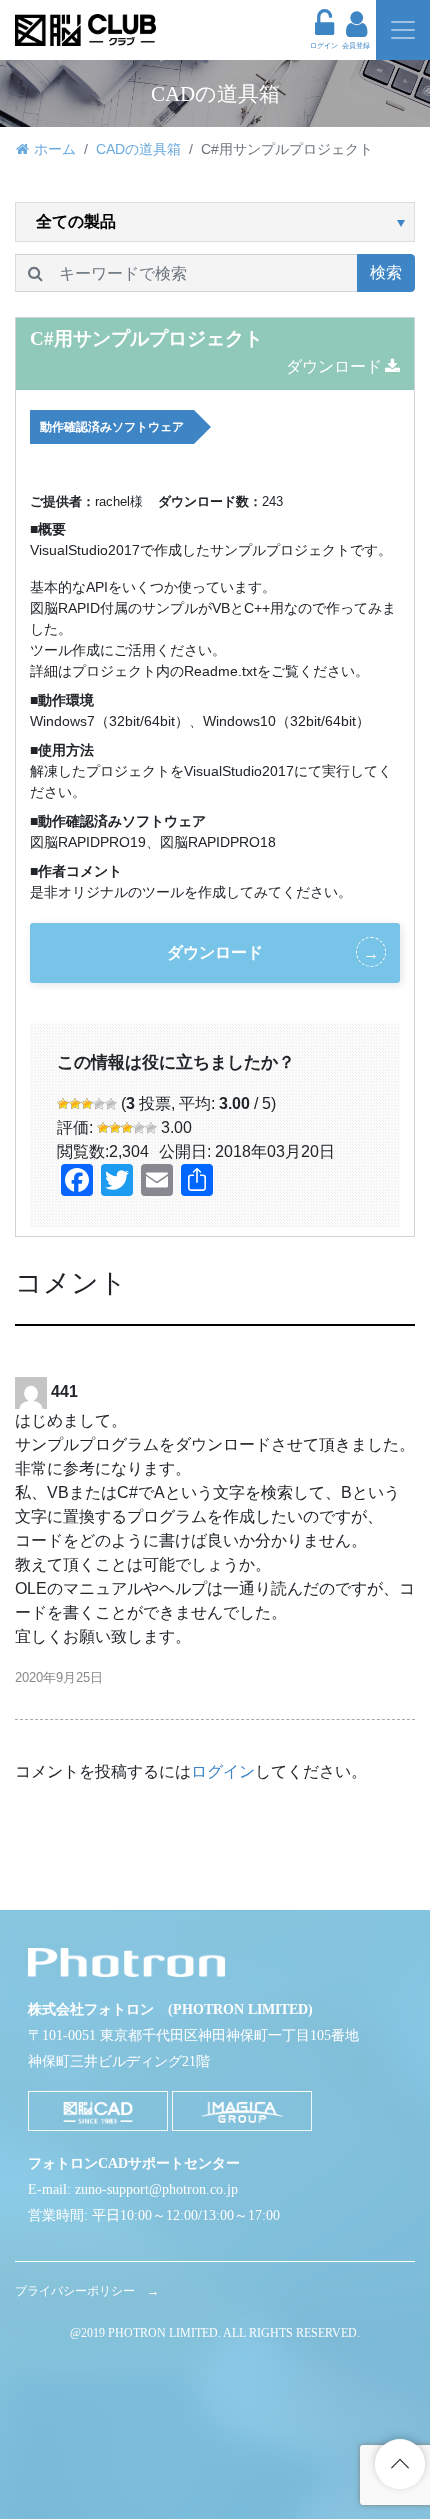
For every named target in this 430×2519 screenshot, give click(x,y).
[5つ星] (111, 1104)
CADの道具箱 (138, 149)
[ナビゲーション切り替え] (403, 30)
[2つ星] (75, 1104)
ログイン (223, 1771)
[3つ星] (87, 1104)
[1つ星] (63, 1104)
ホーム (55, 149)
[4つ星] (99, 1104)
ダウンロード (334, 366)
